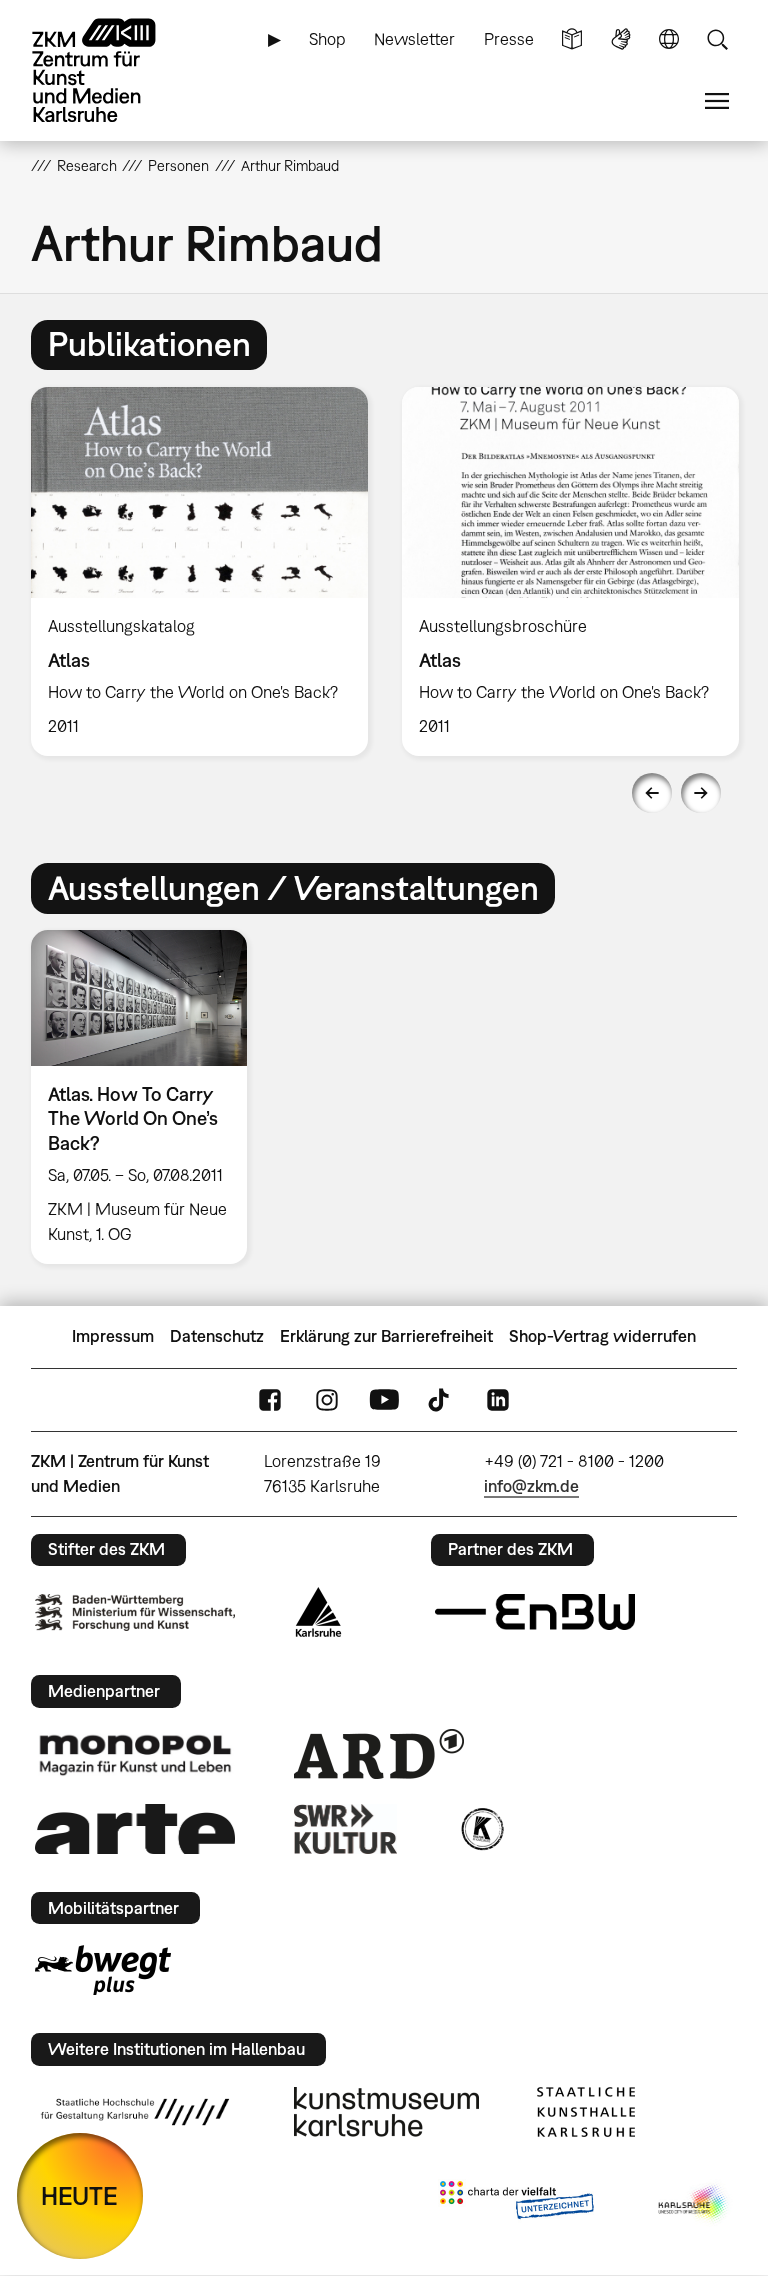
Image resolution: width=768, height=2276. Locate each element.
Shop (327, 39)
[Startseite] (111, 70)
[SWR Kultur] (346, 1829)
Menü (717, 101)
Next (701, 793)
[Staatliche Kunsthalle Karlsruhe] (586, 2112)
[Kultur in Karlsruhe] (481, 1829)
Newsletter (414, 39)
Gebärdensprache (621, 39)
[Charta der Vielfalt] (516, 2204)
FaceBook (270, 1399)
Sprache (669, 39)
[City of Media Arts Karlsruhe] (694, 2204)
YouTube (384, 1399)
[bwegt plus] (103, 1970)
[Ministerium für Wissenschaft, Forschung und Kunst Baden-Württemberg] (135, 1612)
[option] (199, 571)
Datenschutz (217, 1336)
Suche (717, 39)
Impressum (113, 1336)
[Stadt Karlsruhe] (318, 1612)
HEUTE (79, 2195)
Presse (509, 39)
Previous (652, 793)
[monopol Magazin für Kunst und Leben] (135, 1754)
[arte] (135, 1828)
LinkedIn (498, 1399)
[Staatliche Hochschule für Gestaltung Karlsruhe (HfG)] (135, 2112)
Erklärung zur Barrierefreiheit (386, 1336)
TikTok (441, 1399)
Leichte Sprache (572, 39)
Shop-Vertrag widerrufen (602, 1336)
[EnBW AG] (535, 1612)
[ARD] (379, 1754)
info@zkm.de (531, 1486)
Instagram (327, 1399)
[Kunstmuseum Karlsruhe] (386, 2112)
